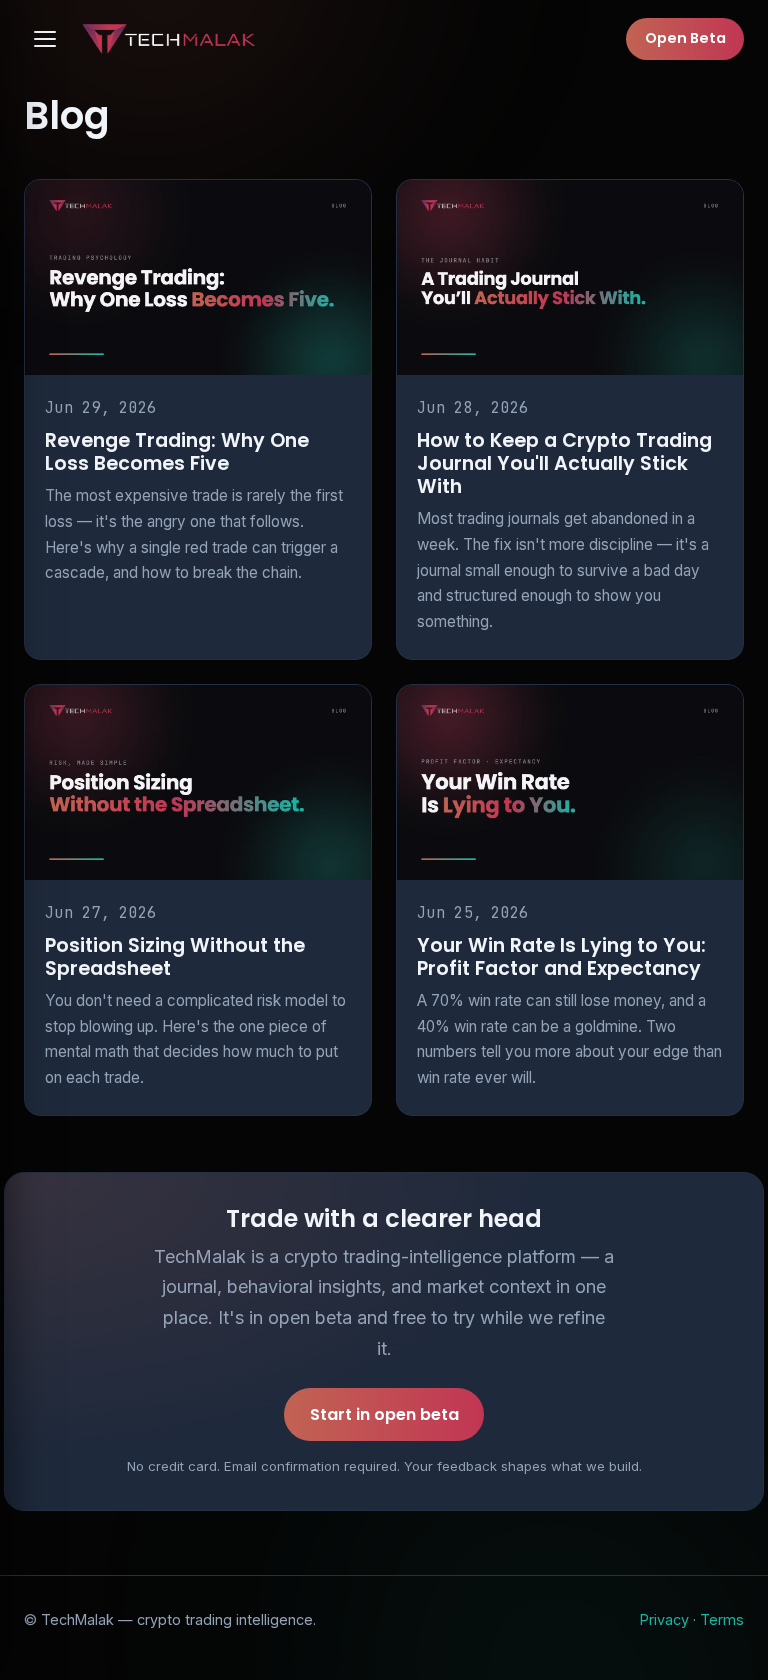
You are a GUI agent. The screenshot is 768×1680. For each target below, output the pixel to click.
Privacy (664, 1619)
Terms (722, 1619)
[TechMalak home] (172, 39)
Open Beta (685, 38)
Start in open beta (384, 1414)
